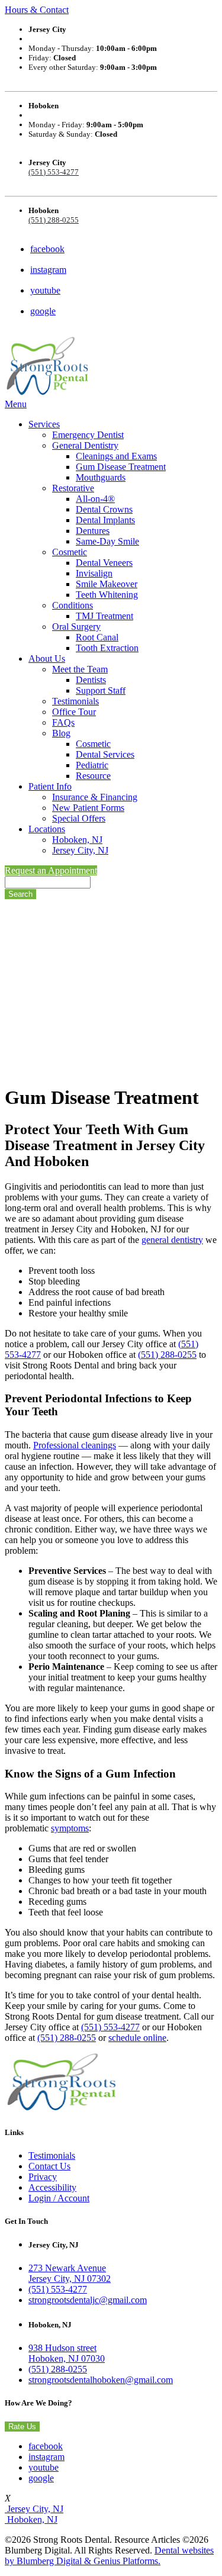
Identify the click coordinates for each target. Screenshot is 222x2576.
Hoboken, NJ (77, 840)
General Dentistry (85, 445)
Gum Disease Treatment (121, 467)
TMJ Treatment (104, 616)
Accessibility (52, 2187)
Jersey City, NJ (80, 850)
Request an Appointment (51, 870)
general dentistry (172, 1240)
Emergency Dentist (88, 435)
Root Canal (97, 637)
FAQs (63, 722)
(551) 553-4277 (54, 172)
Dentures (93, 531)
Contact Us (49, 2166)
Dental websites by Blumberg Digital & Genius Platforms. (109, 2556)
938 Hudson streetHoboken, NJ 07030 (67, 2353)
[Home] (47, 393)
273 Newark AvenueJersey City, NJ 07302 (70, 2273)
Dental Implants (105, 520)
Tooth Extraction (107, 648)
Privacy (43, 2177)
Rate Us (22, 2427)
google (43, 311)
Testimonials (75, 701)
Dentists (91, 680)
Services (44, 424)
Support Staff (101, 690)
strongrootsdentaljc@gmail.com (88, 2300)
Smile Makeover (107, 584)
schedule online (137, 2038)
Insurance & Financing (95, 797)
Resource (93, 776)
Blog (61, 733)
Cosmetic (70, 552)
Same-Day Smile (107, 541)
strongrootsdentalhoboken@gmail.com (101, 2380)
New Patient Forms (88, 808)
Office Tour (74, 712)
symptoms (70, 1828)
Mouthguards (101, 477)
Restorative (73, 488)
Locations (47, 829)
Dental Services (105, 754)
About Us (47, 659)
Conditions (73, 605)
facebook (47, 249)
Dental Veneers (104, 563)
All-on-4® (95, 499)
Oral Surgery (76, 627)
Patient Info (50, 786)
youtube (45, 290)
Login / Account (59, 2198)
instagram (48, 270)
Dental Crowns (104, 509)
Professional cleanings (75, 1445)
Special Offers (79, 818)
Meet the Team (80, 669)
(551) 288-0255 (54, 220)
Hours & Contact (37, 10)
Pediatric (92, 765)
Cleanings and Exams (116, 456)
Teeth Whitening (107, 595)
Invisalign (94, 573)
